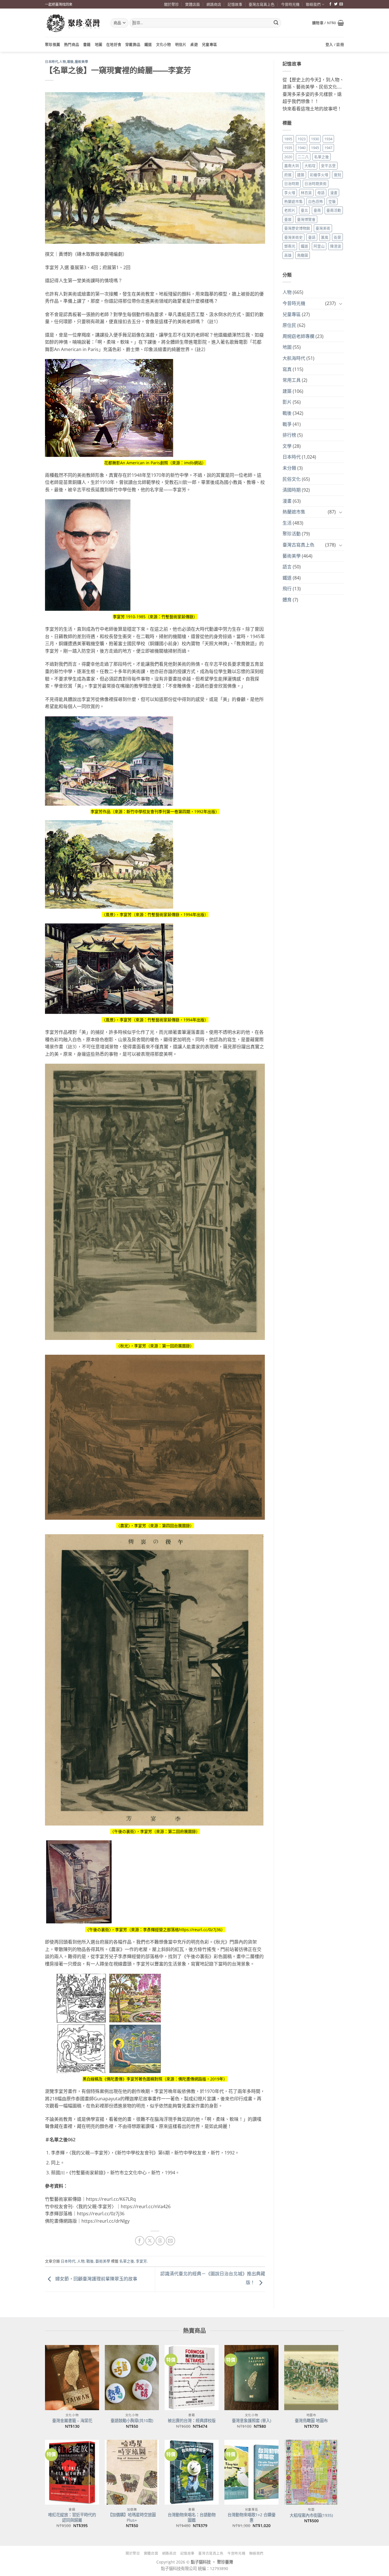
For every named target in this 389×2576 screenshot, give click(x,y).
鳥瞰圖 (303, 255)
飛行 (287, 589)
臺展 (288, 219)
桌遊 (194, 44)
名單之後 (127, 2261)
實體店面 (193, 4)
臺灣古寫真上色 (262, 4)
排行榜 (289, 435)
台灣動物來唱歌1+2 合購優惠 (251, 2518)
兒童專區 (209, 44)
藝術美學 (81, 62)
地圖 (99, 44)
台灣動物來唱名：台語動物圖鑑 (192, 2518)
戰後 (70, 62)
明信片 (181, 44)
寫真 (287, 369)
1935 (288, 148)
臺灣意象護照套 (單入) (251, 2421)
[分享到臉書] (140, 2241)
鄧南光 (290, 246)
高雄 (288, 255)
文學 (287, 446)
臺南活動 (334, 210)
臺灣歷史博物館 (297, 228)
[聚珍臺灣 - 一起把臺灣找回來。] (73, 23)
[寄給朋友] (170, 2241)
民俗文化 (292, 479)
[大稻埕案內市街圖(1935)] (311, 2472)
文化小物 (164, 44)
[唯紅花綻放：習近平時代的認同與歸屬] (72, 2472)
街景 (337, 237)
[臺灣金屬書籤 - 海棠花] (72, 2377)
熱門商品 (72, 44)
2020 (288, 157)
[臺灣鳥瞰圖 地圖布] (311, 2377)
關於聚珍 (171, 4)
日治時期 (292, 183)
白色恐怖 (316, 201)
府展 (288, 175)
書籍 (87, 44)
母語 (321, 193)
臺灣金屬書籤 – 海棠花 (72, 2421)
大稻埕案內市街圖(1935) (311, 2515)
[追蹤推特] (336, 4)
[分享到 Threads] (160, 2241)
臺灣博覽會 (306, 219)
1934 (328, 139)
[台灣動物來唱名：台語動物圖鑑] (192, 2472)
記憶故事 (235, 4)
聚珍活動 (292, 534)
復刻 (337, 175)
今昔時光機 (290, 4)
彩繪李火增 (319, 175)
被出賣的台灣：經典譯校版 (192, 2421)
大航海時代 (294, 358)
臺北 (304, 210)
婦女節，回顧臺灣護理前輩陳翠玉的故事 (96, 2279)
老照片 (290, 210)
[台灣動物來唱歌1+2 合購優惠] (251, 2472)
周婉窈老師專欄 (298, 336)
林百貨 (306, 193)
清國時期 (292, 490)
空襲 (332, 201)
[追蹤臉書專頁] (330, 4)
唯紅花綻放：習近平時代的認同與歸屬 (72, 2518)
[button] (328, 23)
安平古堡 (328, 166)
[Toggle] (341, 304)
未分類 (289, 468)
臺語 (312, 237)
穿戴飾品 (133, 44)
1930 (315, 139)
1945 (315, 148)
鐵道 (148, 44)
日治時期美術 (316, 183)
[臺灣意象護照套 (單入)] (251, 2377)
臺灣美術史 (293, 237)
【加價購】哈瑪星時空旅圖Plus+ (132, 2518)
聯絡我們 (313, 4)
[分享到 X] (150, 2241)
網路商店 (214, 4)
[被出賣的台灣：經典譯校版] (192, 2377)
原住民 (289, 325)
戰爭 (287, 424)
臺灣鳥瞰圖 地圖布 (311, 2421)
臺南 (317, 210)
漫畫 (334, 193)
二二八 (303, 157)
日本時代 (52, 62)
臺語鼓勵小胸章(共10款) (132, 2421)
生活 (287, 523)
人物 (63, 62)
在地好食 (114, 44)
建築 (301, 175)
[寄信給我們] (341, 4)
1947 (328, 148)
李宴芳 (141, 2261)
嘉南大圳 (292, 166)
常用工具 (292, 380)
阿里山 (319, 246)
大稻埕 (310, 166)
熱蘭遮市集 (293, 201)
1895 (288, 139)
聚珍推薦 (53, 44)
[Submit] (276, 23)
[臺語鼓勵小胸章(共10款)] (132, 2377)
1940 (302, 148)
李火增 (290, 193)
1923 (302, 139)
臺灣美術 (323, 228)
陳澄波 (336, 246)
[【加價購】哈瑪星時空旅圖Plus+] (132, 2472)
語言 (287, 567)
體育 (287, 600)
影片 (287, 402)
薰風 (325, 237)
